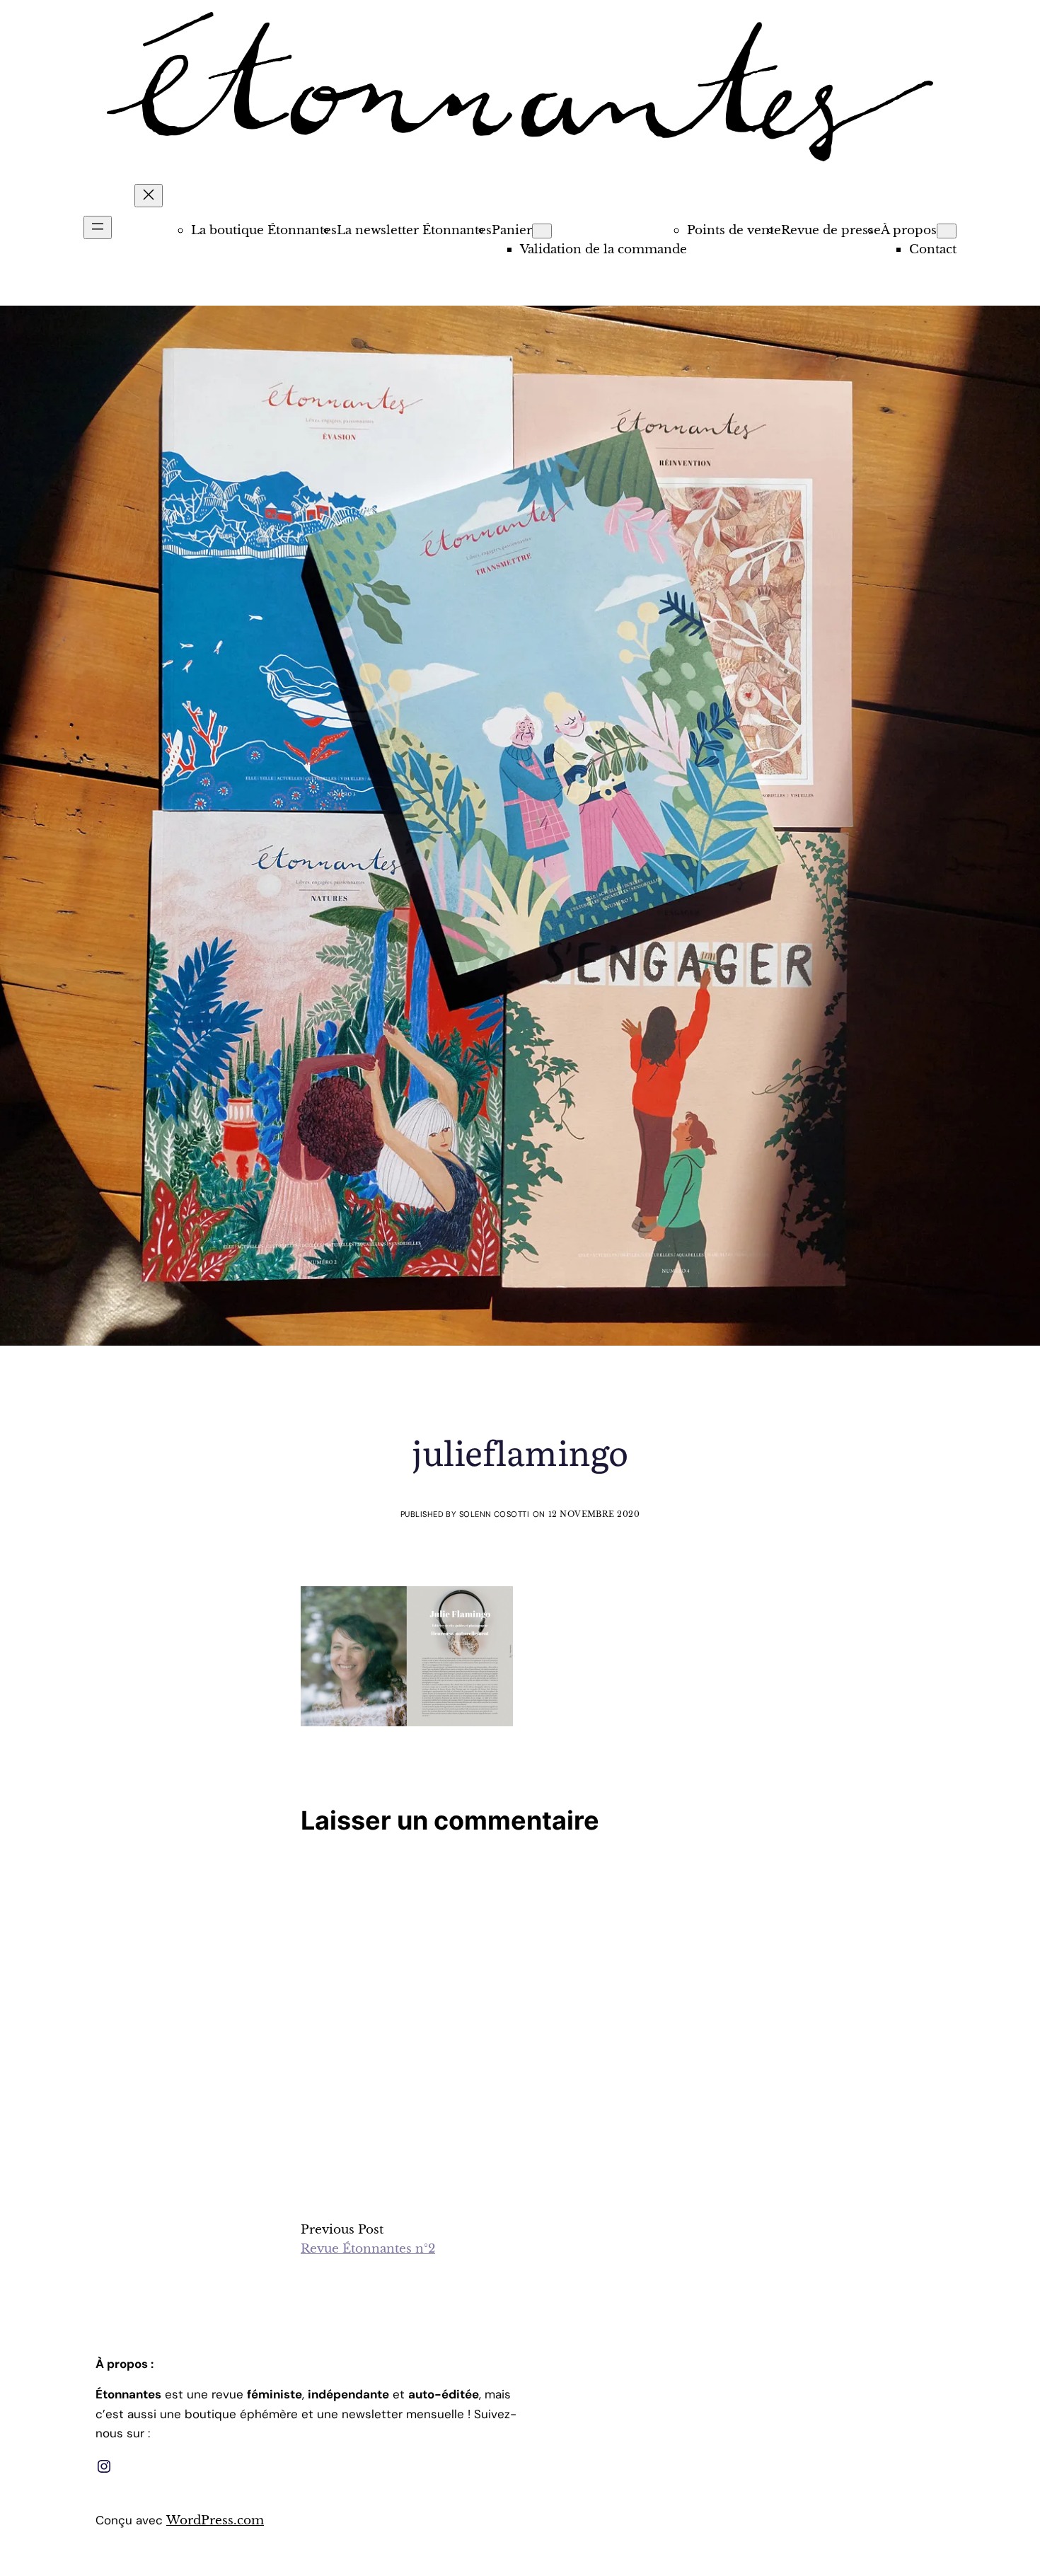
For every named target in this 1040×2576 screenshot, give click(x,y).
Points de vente (734, 230)
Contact (933, 249)
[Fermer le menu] (149, 196)
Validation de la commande (603, 249)
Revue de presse (831, 230)
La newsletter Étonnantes (414, 230)
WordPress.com (215, 2520)
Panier (512, 230)
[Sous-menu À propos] (947, 231)
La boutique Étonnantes (264, 230)
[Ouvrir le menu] (98, 227)
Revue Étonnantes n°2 (368, 2249)
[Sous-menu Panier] (542, 231)
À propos (909, 230)
